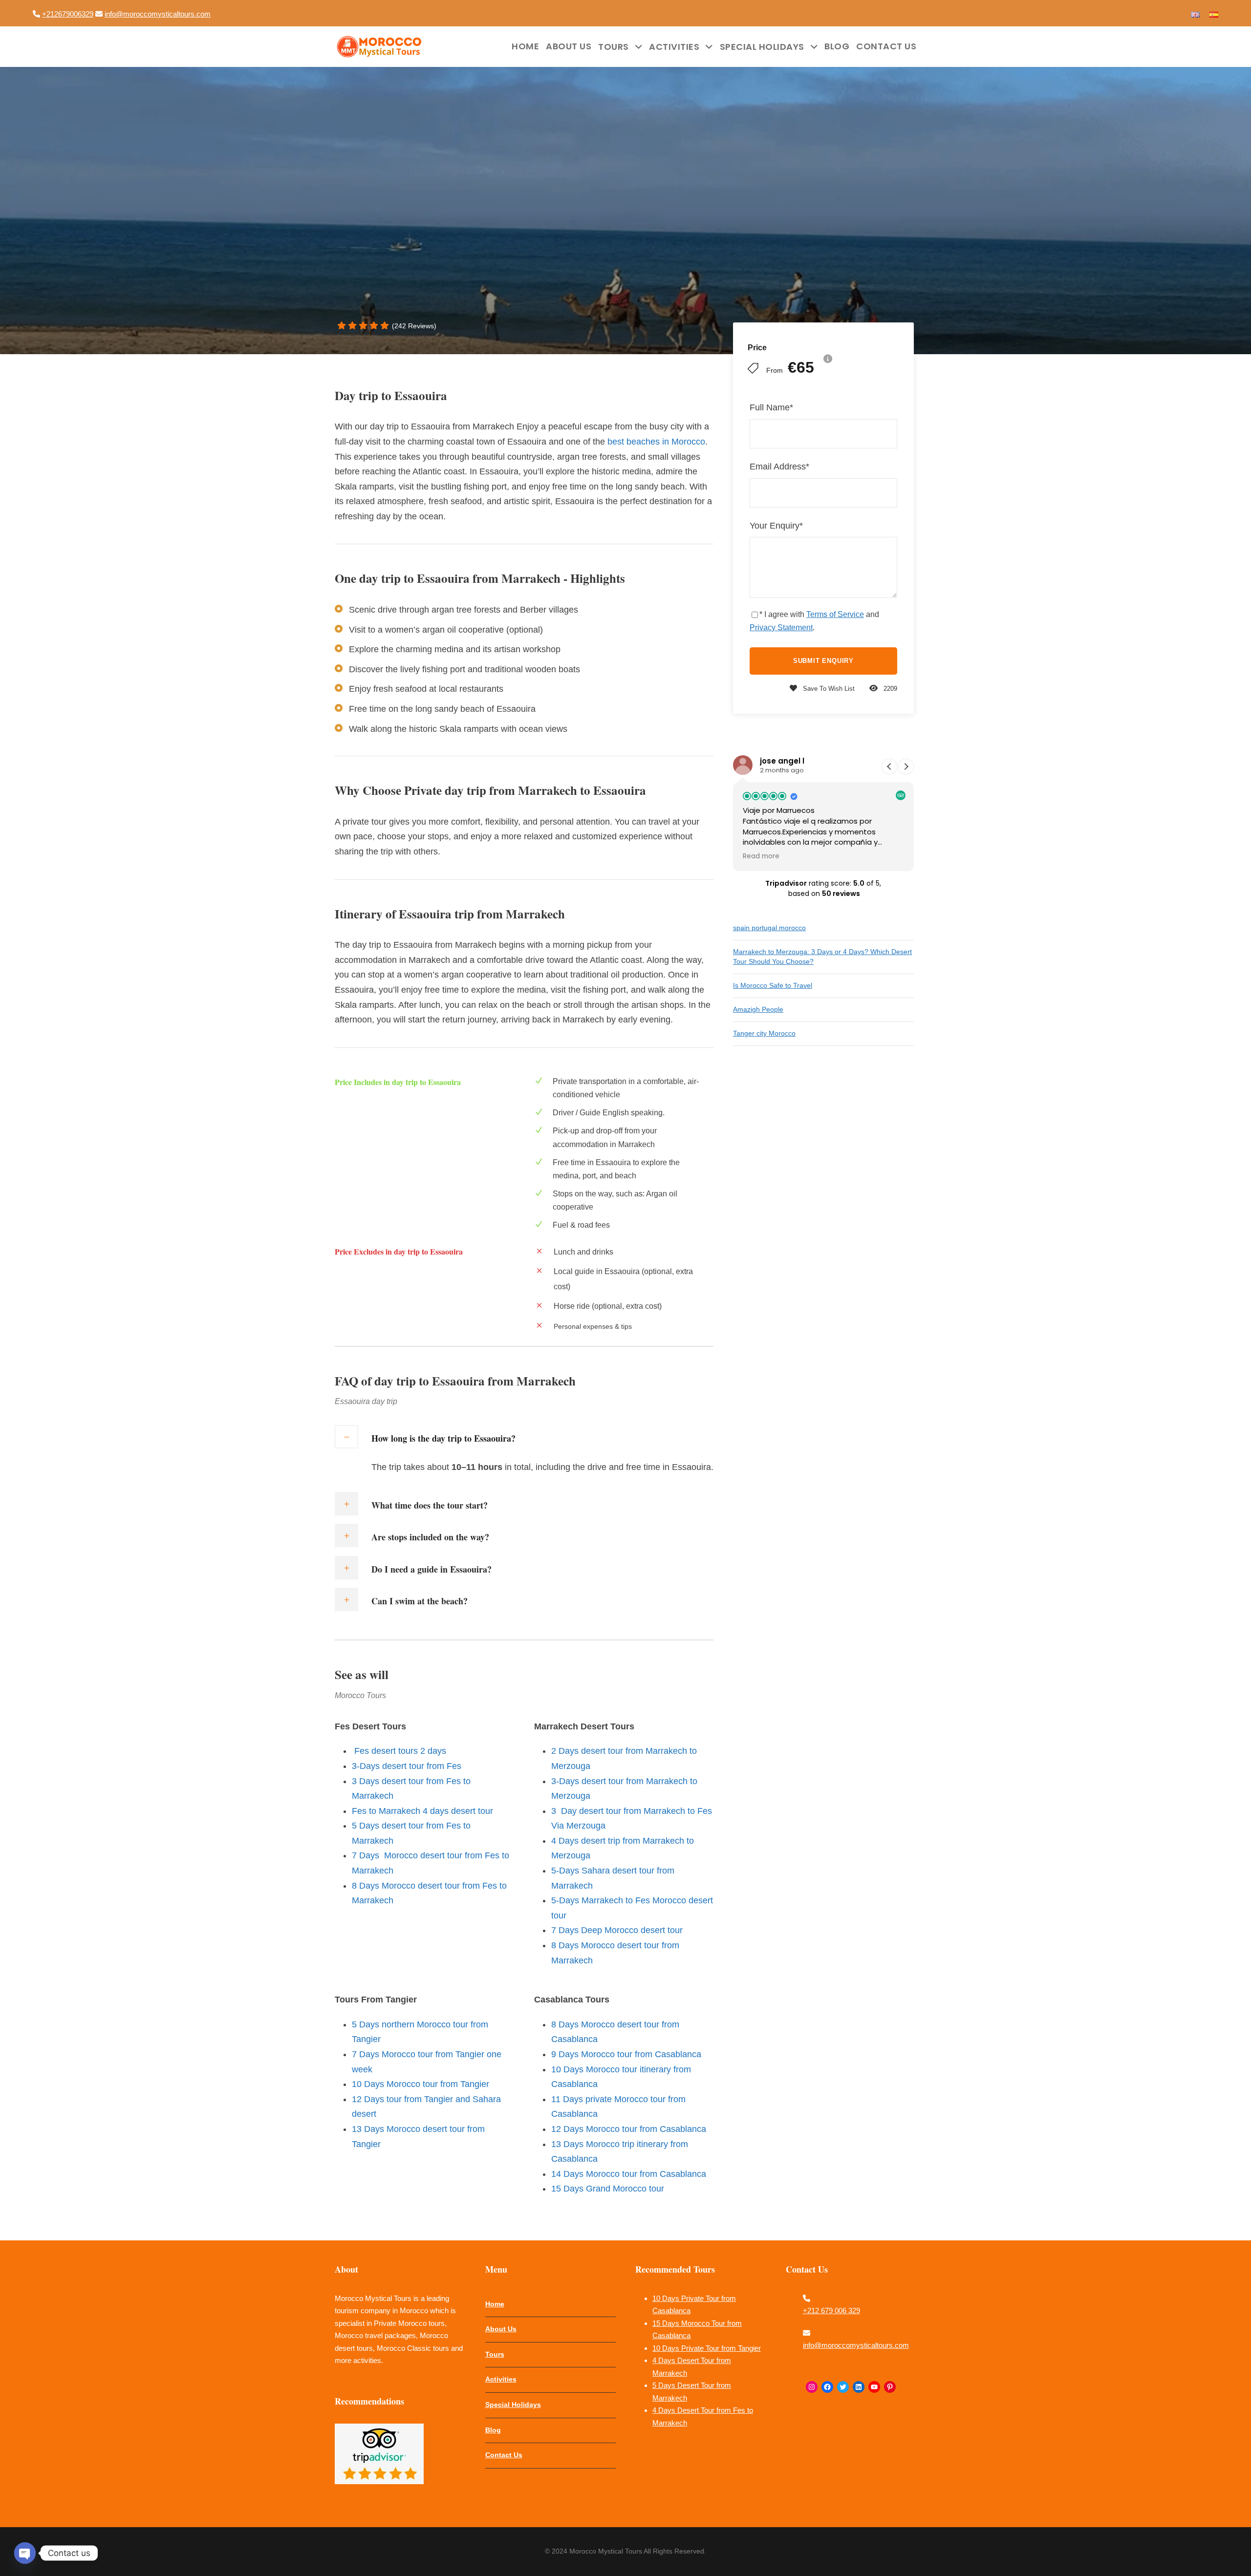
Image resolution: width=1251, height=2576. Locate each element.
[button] (906, 766)
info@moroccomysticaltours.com (158, 14)
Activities (674, 47)
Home (525, 46)
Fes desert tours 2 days (399, 1751)
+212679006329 (68, 14)
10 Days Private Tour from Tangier (707, 2348)
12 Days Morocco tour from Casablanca (629, 2129)
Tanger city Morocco (764, 1033)
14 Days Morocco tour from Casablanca (630, 2174)
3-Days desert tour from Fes (407, 1766)
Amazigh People (758, 1009)
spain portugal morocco (769, 928)
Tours (614, 47)
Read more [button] (761, 856)
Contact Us (886, 46)
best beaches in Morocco (655, 442)
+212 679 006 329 (831, 2310)
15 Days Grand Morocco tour (608, 2189)
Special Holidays (762, 47)
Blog (837, 46)
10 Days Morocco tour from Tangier (421, 2084)
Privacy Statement (781, 628)
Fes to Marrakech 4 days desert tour (422, 1811)
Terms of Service (835, 614)
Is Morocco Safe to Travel (773, 985)
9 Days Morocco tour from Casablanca (626, 2054)
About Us (569, 46)
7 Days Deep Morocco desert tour (617, 1930)
